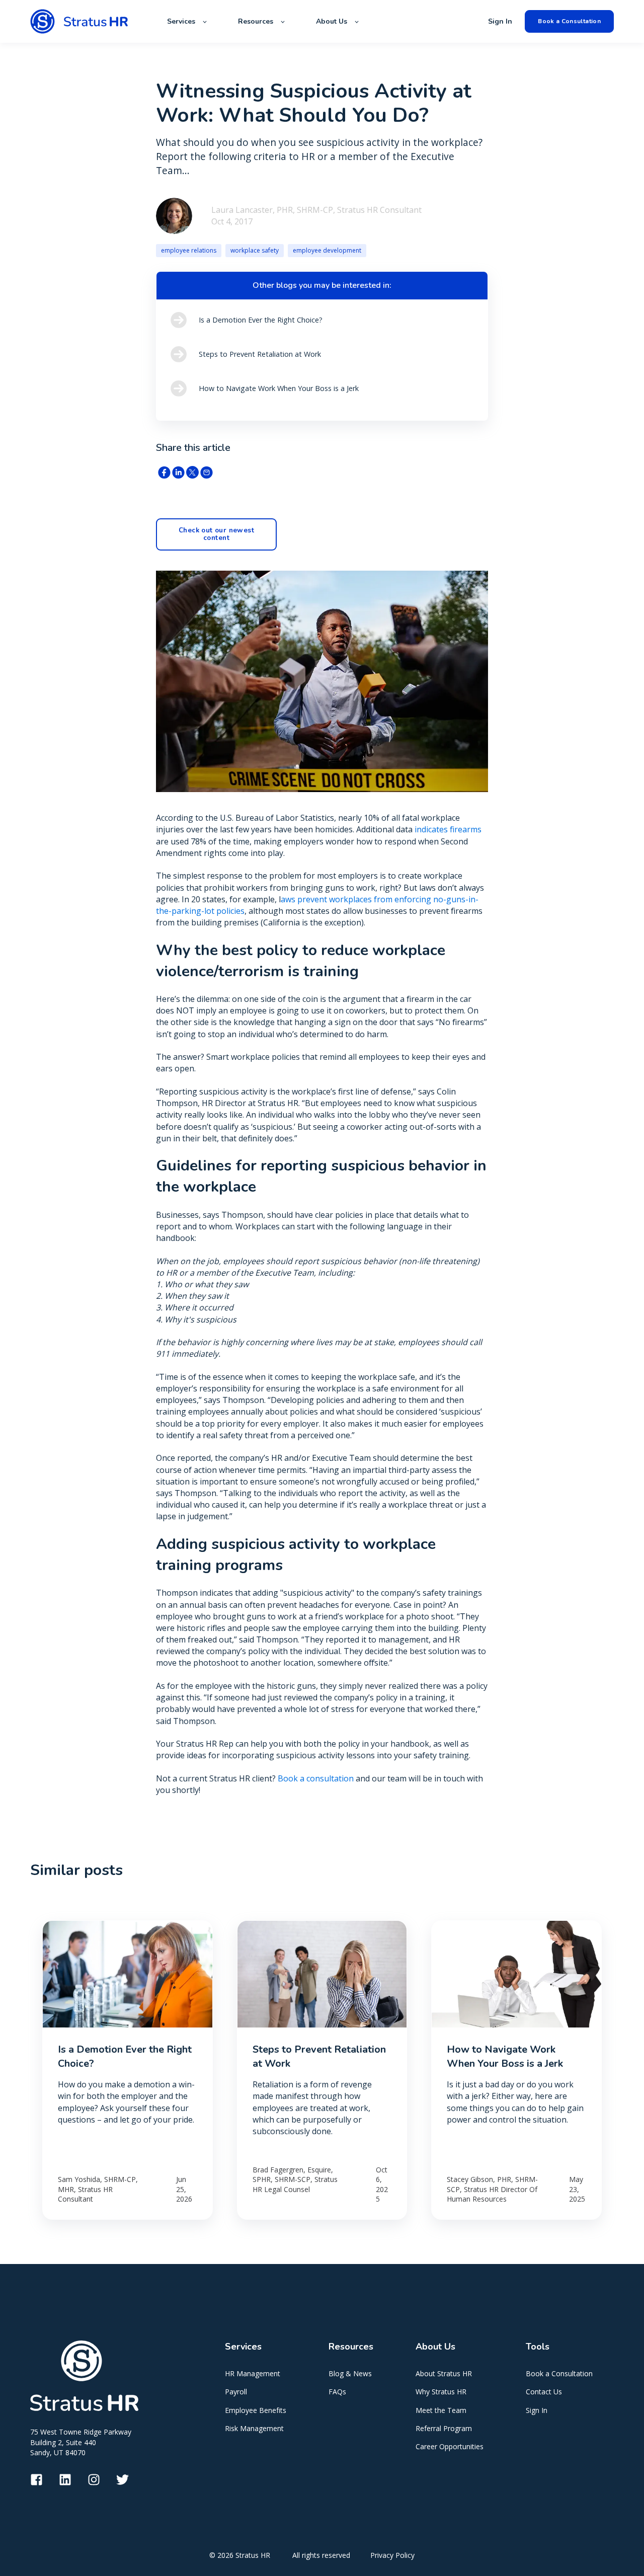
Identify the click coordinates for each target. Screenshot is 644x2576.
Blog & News (350, 2373)
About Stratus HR (444, 2373)
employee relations (189, 250)
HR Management (253, 2373)
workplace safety (255, 250)
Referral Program (444, 2428)
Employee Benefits (256, 2410)
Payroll (236, 2392)
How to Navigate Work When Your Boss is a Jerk (505, 2056)
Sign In (537, 2410)
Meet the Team (441, 2410)
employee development (327, 250)
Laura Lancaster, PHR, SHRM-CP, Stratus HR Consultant (316, 210)
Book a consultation (316, 1778)
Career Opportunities (450, 2446)
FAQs (337, 2392)
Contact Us (544, 2392)
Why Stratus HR (441, 2392)
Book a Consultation (559, 2373)
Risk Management (254, 2428)
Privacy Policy (392, 2555)
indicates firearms (448, 829)
